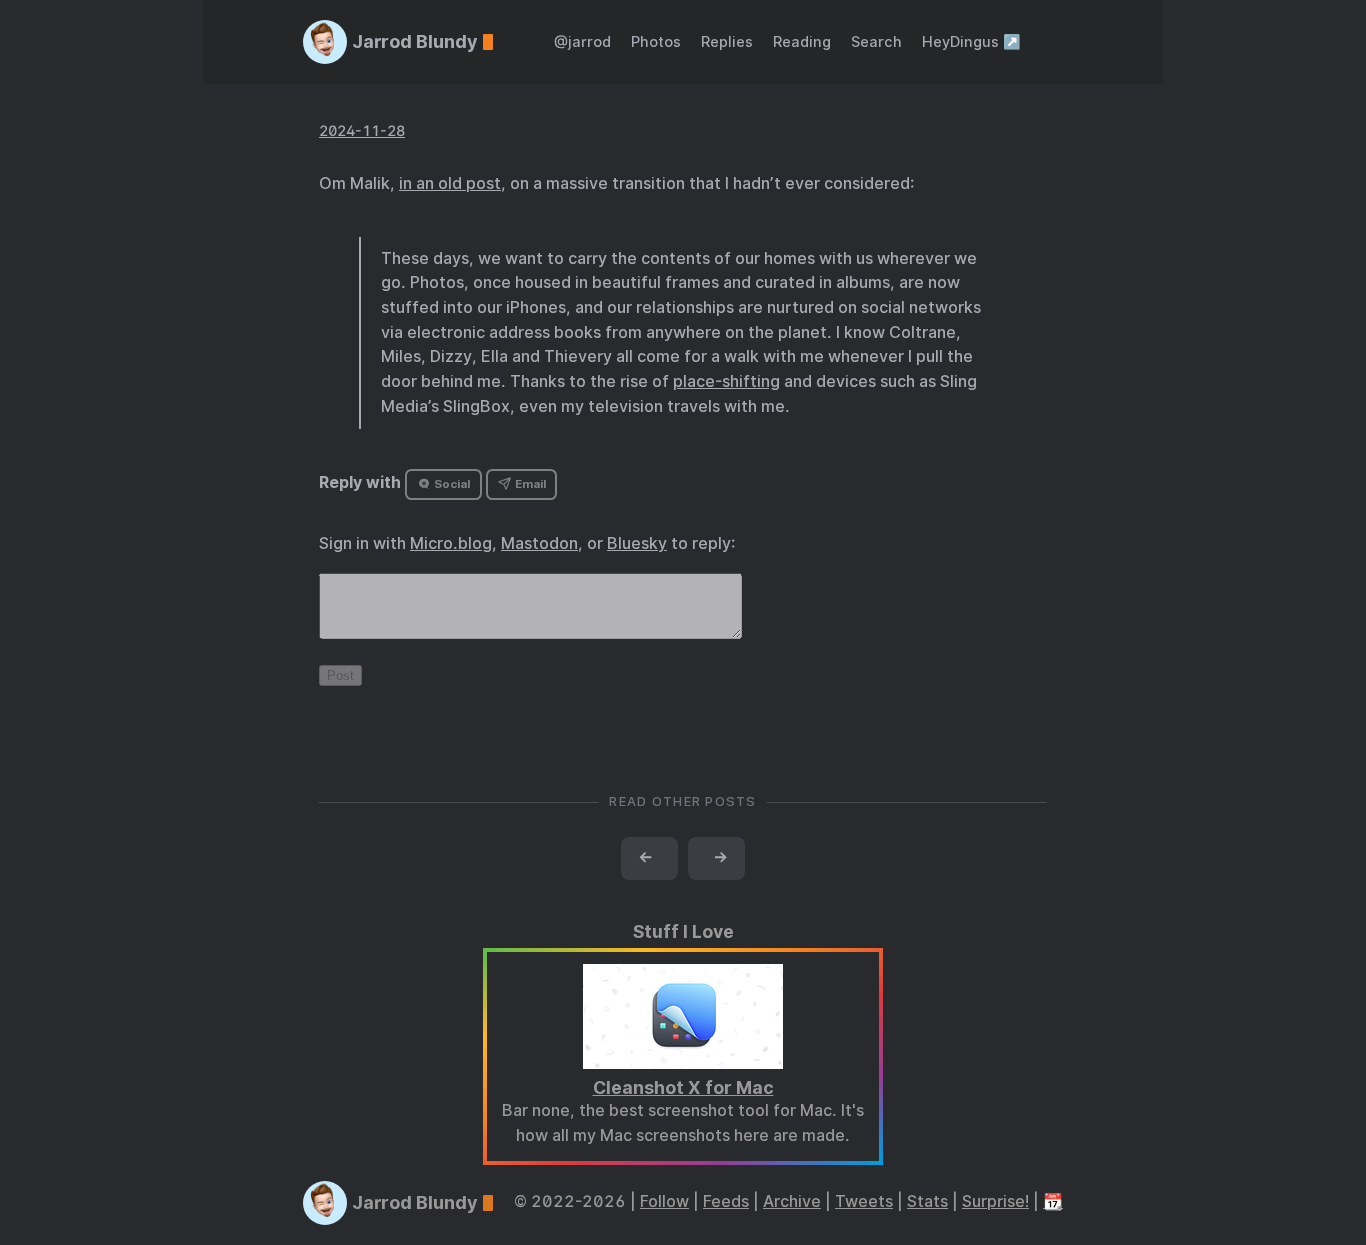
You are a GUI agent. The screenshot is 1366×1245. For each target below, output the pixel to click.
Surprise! (995, 1201)
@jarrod (582, 41)
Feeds (726, 1201)
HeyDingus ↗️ (971, 41)
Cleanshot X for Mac (683, 1087)
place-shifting (726, 381)
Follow (664, 1201)
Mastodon (539, 543)
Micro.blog (451, 543)
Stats (927, 1201)
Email (529, 484)
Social (450, 484)
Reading (802, 41)
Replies (727, 41)
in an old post (450, 183)
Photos (656, 41)
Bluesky (637, 543)
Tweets (864, 1201)
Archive (792, 1201)
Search (876, 41)
